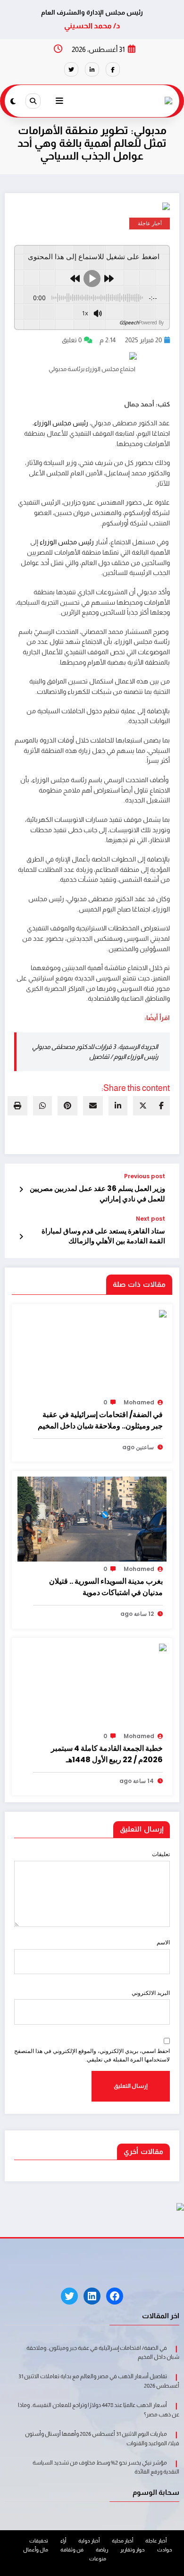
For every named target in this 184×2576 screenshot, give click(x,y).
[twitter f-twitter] (71, 69)
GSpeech (129, 322)
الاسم (163, 1942)
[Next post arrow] (21, 1237)
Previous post (145, 1176)
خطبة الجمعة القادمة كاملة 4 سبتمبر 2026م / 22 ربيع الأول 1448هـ (107, 1754)
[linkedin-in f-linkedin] (92, 69)
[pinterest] (67, 1106)
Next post (151, 1219)
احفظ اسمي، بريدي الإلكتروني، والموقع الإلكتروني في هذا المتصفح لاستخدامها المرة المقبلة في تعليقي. (92, 2055)
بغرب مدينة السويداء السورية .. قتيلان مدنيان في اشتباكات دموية (106, 1587)
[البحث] (33, 101)
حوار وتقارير (133, 2550)
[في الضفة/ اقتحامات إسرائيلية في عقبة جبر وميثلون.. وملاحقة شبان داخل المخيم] (92, 1318)
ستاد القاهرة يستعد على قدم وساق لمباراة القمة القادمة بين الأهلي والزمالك (103, 1236)
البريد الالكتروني (151, 1993)
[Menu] (59, 101)
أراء (63, 2541)
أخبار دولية (89, 2541)
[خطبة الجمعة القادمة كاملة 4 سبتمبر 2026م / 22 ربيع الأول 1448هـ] (117, 1648)
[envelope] (93, 1106)
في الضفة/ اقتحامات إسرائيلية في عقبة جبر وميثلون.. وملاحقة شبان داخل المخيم (100, 1420)
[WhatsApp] (42, 1106)
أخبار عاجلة (150, 224)
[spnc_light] (13, 101)
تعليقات (161, 1854)
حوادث (165, 2550)
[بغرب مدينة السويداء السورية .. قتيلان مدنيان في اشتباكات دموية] (92, 1519)
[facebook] (161, 1106)
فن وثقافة (72, 2550)
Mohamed (139, 1402)
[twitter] (143, 1106)
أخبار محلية (122, 2541)
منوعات (98, 2559)
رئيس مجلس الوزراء (61, 423)
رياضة (102, 2550)
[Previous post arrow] (21, 1190)
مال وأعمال (36, 2550)
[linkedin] (118, 1106)
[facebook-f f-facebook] (113, 69)
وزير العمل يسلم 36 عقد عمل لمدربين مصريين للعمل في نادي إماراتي (97, 1193)
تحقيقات (39, 2541)
